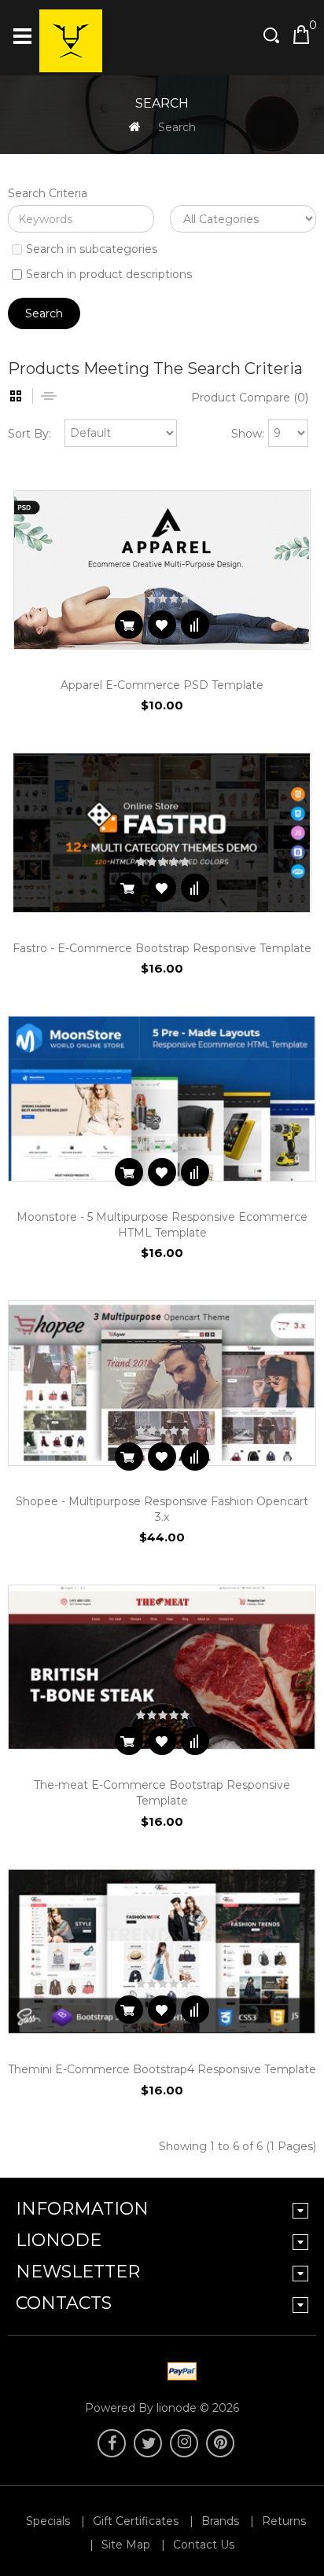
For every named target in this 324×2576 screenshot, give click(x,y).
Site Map (126, 2545)
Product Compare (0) (250, 398)
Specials (48, 2521)
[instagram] (184, 2443)
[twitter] (148, 2443)
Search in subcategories (92, 249)
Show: (248, 434)
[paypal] (179, 2373)
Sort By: (29, 434)
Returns (284, 2521)
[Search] (273, 35)
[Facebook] (112, 2443)
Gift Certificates (136, 2521)
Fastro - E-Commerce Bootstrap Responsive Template (162, 948)
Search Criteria (48, 193)
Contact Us (204, 2545)
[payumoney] (145, 2373)
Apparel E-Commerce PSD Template (162, 685)
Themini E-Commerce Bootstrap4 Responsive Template (162, 2069)
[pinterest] (220, 2443)
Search (177, 127)
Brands (220, 2521)
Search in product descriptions (109, 274)
